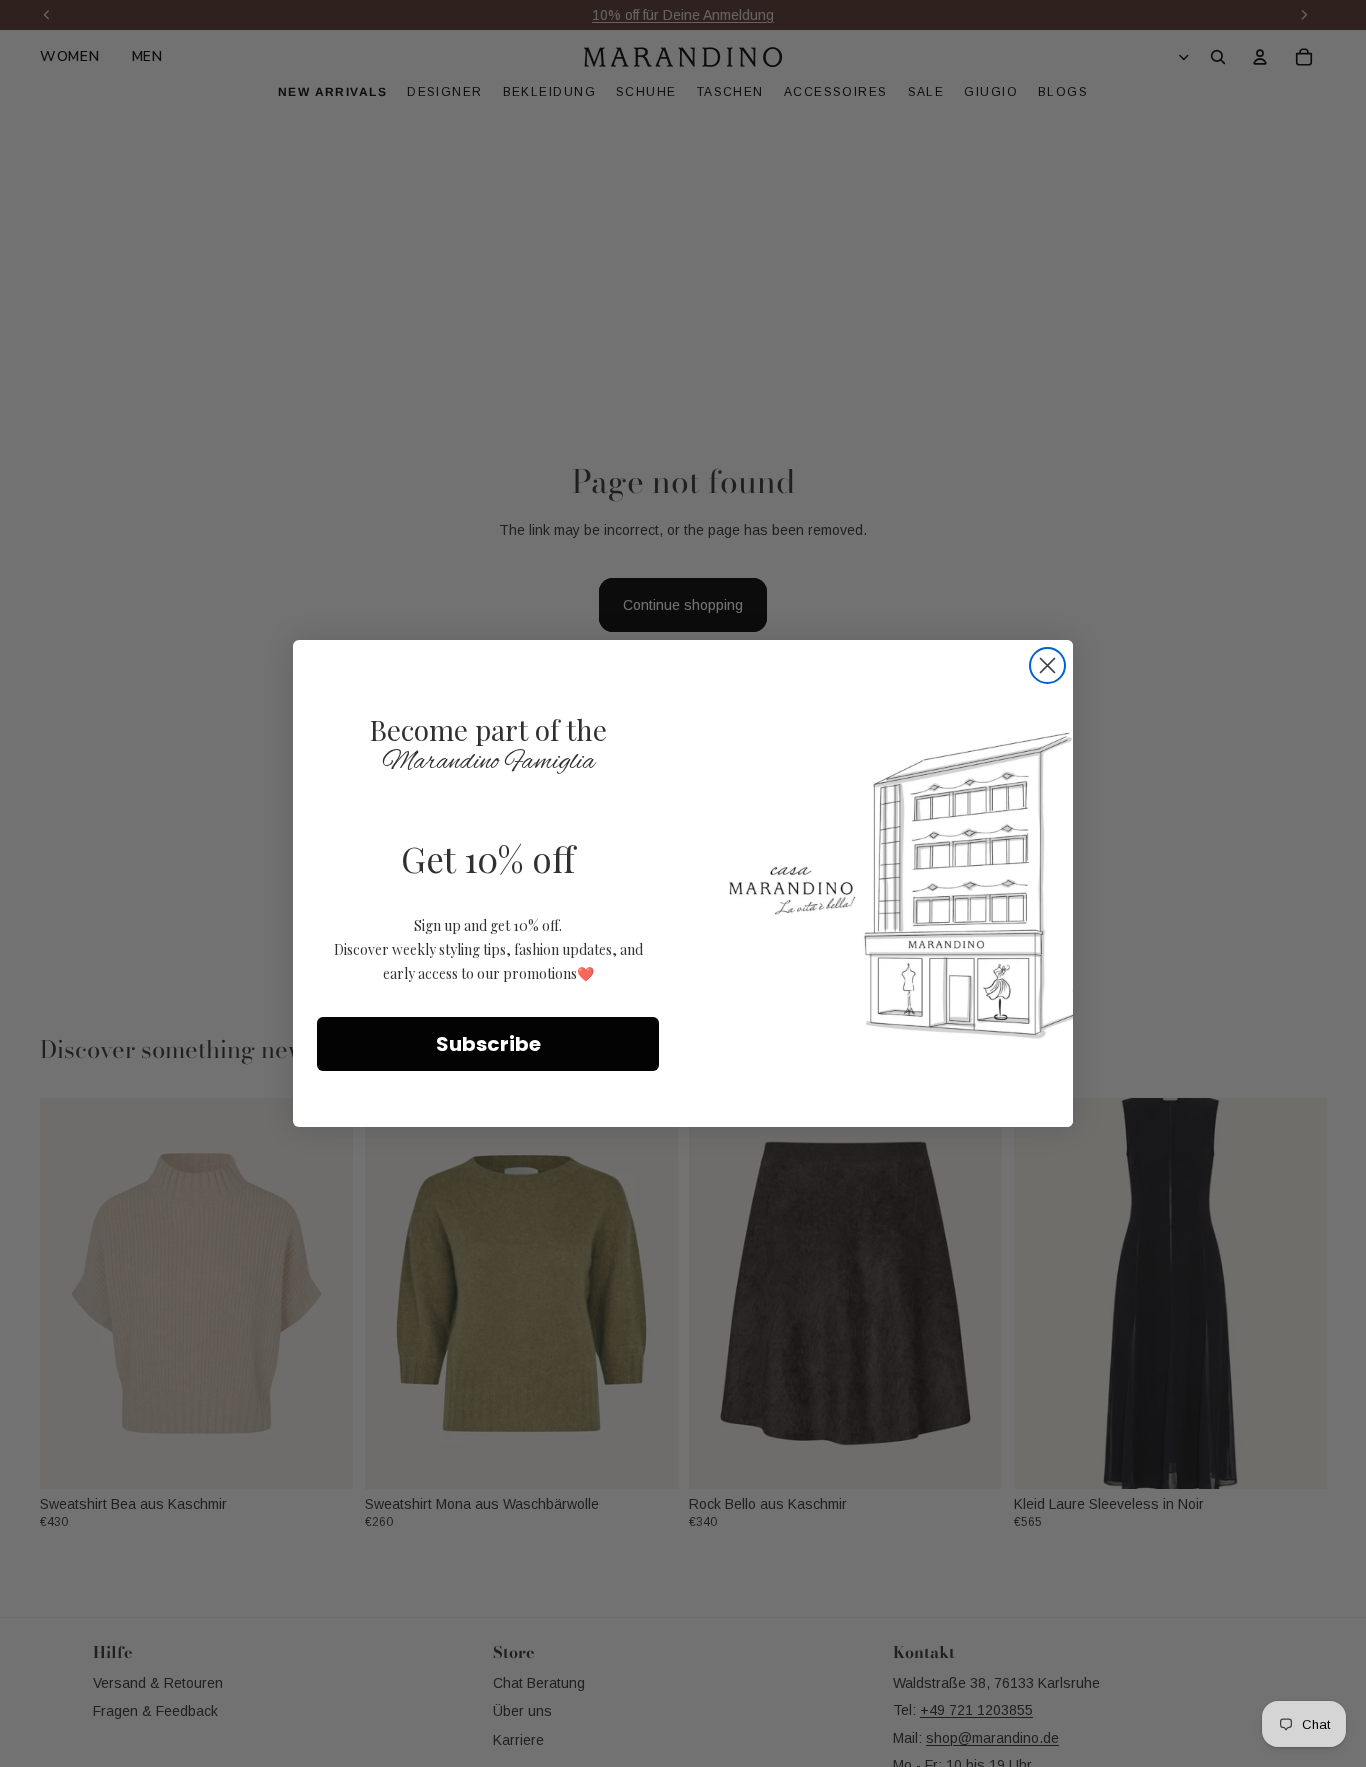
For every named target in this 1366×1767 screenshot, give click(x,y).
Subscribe (488, 1044)
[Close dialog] (1047, 665)
